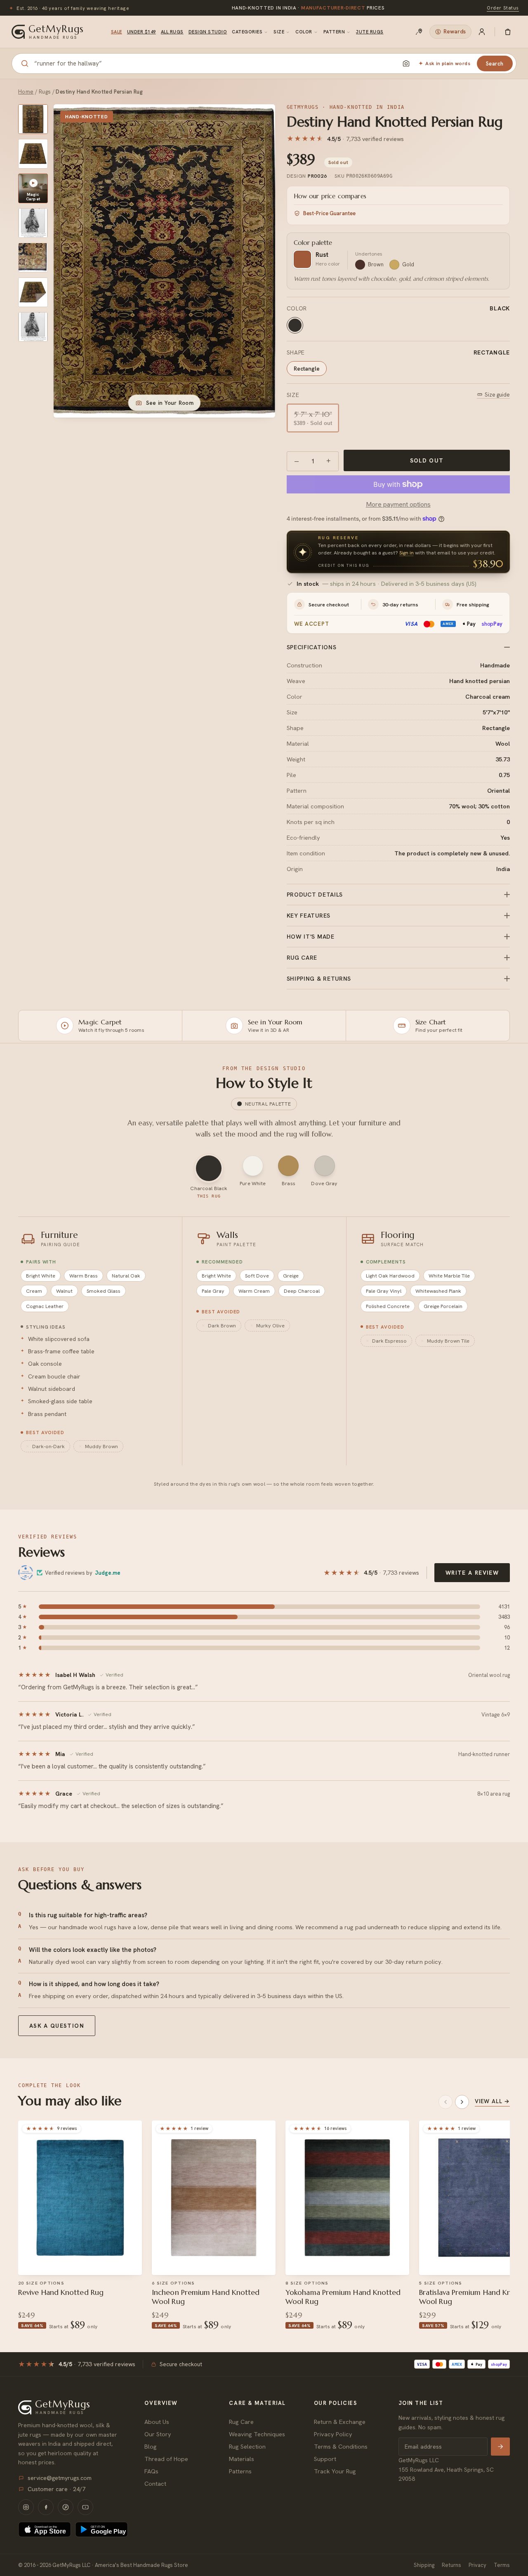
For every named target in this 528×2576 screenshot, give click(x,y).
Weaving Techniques (257, 2434)
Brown (376, 264)
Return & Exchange (340, 2422)
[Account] (482, 32)
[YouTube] (85, 2507)
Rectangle (307, 369)
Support (325, 2459)
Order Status (503, 8)
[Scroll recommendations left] (445, 2102)
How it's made (311, 937)
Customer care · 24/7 (57, 2489)
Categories (247, 32)
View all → (492, 2101)
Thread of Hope (166, 2459)
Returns (451, 2565)
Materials (242, 2459)
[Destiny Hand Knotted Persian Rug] (33, 119)
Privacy (477, 2565)
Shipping (424, 2565)
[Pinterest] (66, 2507)
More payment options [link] (398, 504)
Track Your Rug (335, 2471)
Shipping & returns (319, 979)
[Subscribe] (500, 2447)
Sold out (427, 460)
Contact (155, 2483)
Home (26, 92)
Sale (117, 32)
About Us (157, 2422)
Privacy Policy (333, 2434)
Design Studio (208, 32)
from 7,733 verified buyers (308, 8)
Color (304, 32)
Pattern (334, 32)
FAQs (151, 2471)
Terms (502, 2565)
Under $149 (141, 32)
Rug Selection (247, 2446)
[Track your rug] (419, 32)
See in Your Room (170, 403)
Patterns (240, 2471)
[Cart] (508, 32)
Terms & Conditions (341, 2446)
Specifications (312, 647)
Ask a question (57, 2026)
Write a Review (472, 1573)
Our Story (158, 2434)
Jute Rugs (370, 32)
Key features (309, 916)
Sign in (407, 553)
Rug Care (241, 2422)
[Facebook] (46, 2507)
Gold (408, 264)
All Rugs (172, 32)
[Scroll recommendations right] (462, 2102)
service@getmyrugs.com (60, 2478)
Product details (315, 895)
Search (495, 64)
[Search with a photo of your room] (406, 63)
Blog (151, 2446)
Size (279, 32)
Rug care (302, 958)
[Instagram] (26, 2507)
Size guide (497, 395)
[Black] (295, 325)
